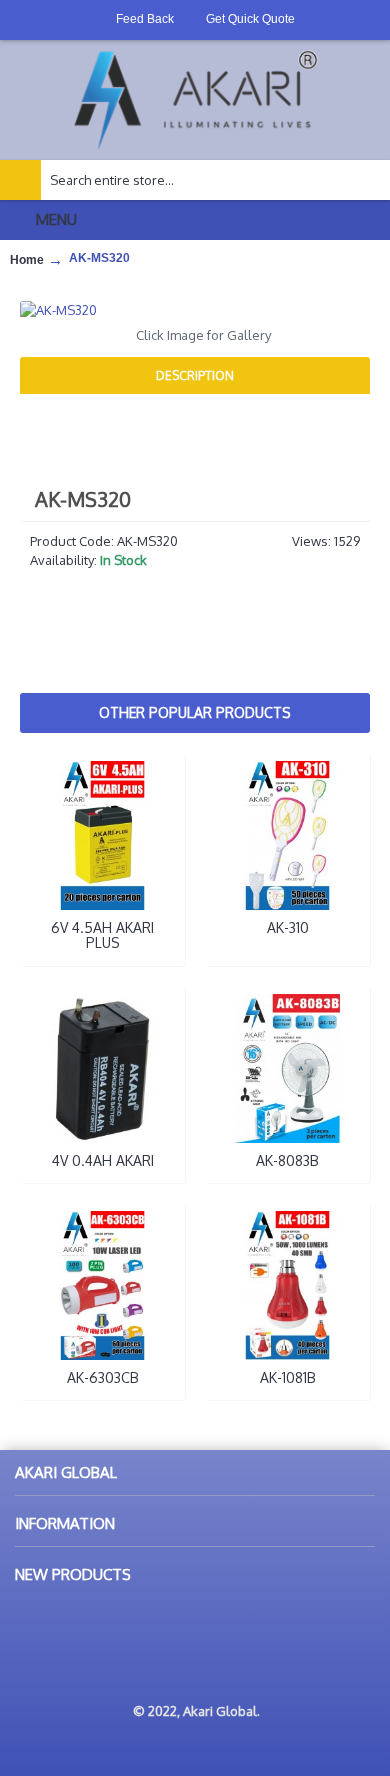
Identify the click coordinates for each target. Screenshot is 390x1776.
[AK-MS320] (195, 310)
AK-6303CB (103, 1377)
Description (195, 375)
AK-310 (288, 927)
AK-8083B (287, 1160)
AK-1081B (288, 1377)
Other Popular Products (195, 712)
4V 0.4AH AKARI (103, 1160)
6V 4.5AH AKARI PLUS (102, 935)
